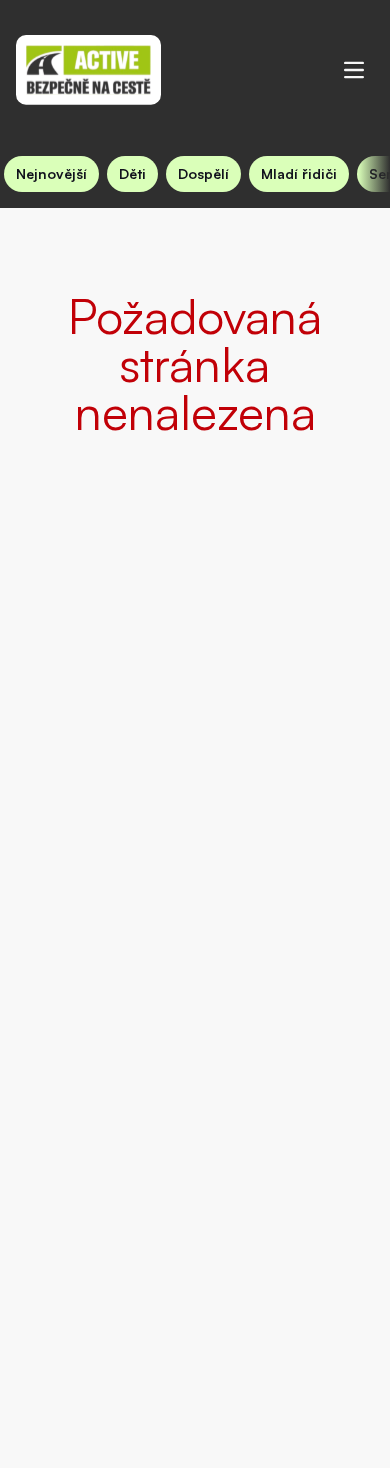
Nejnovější (51, 173)
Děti (132, 173)
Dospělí (203, 173)
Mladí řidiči (299, 173)
